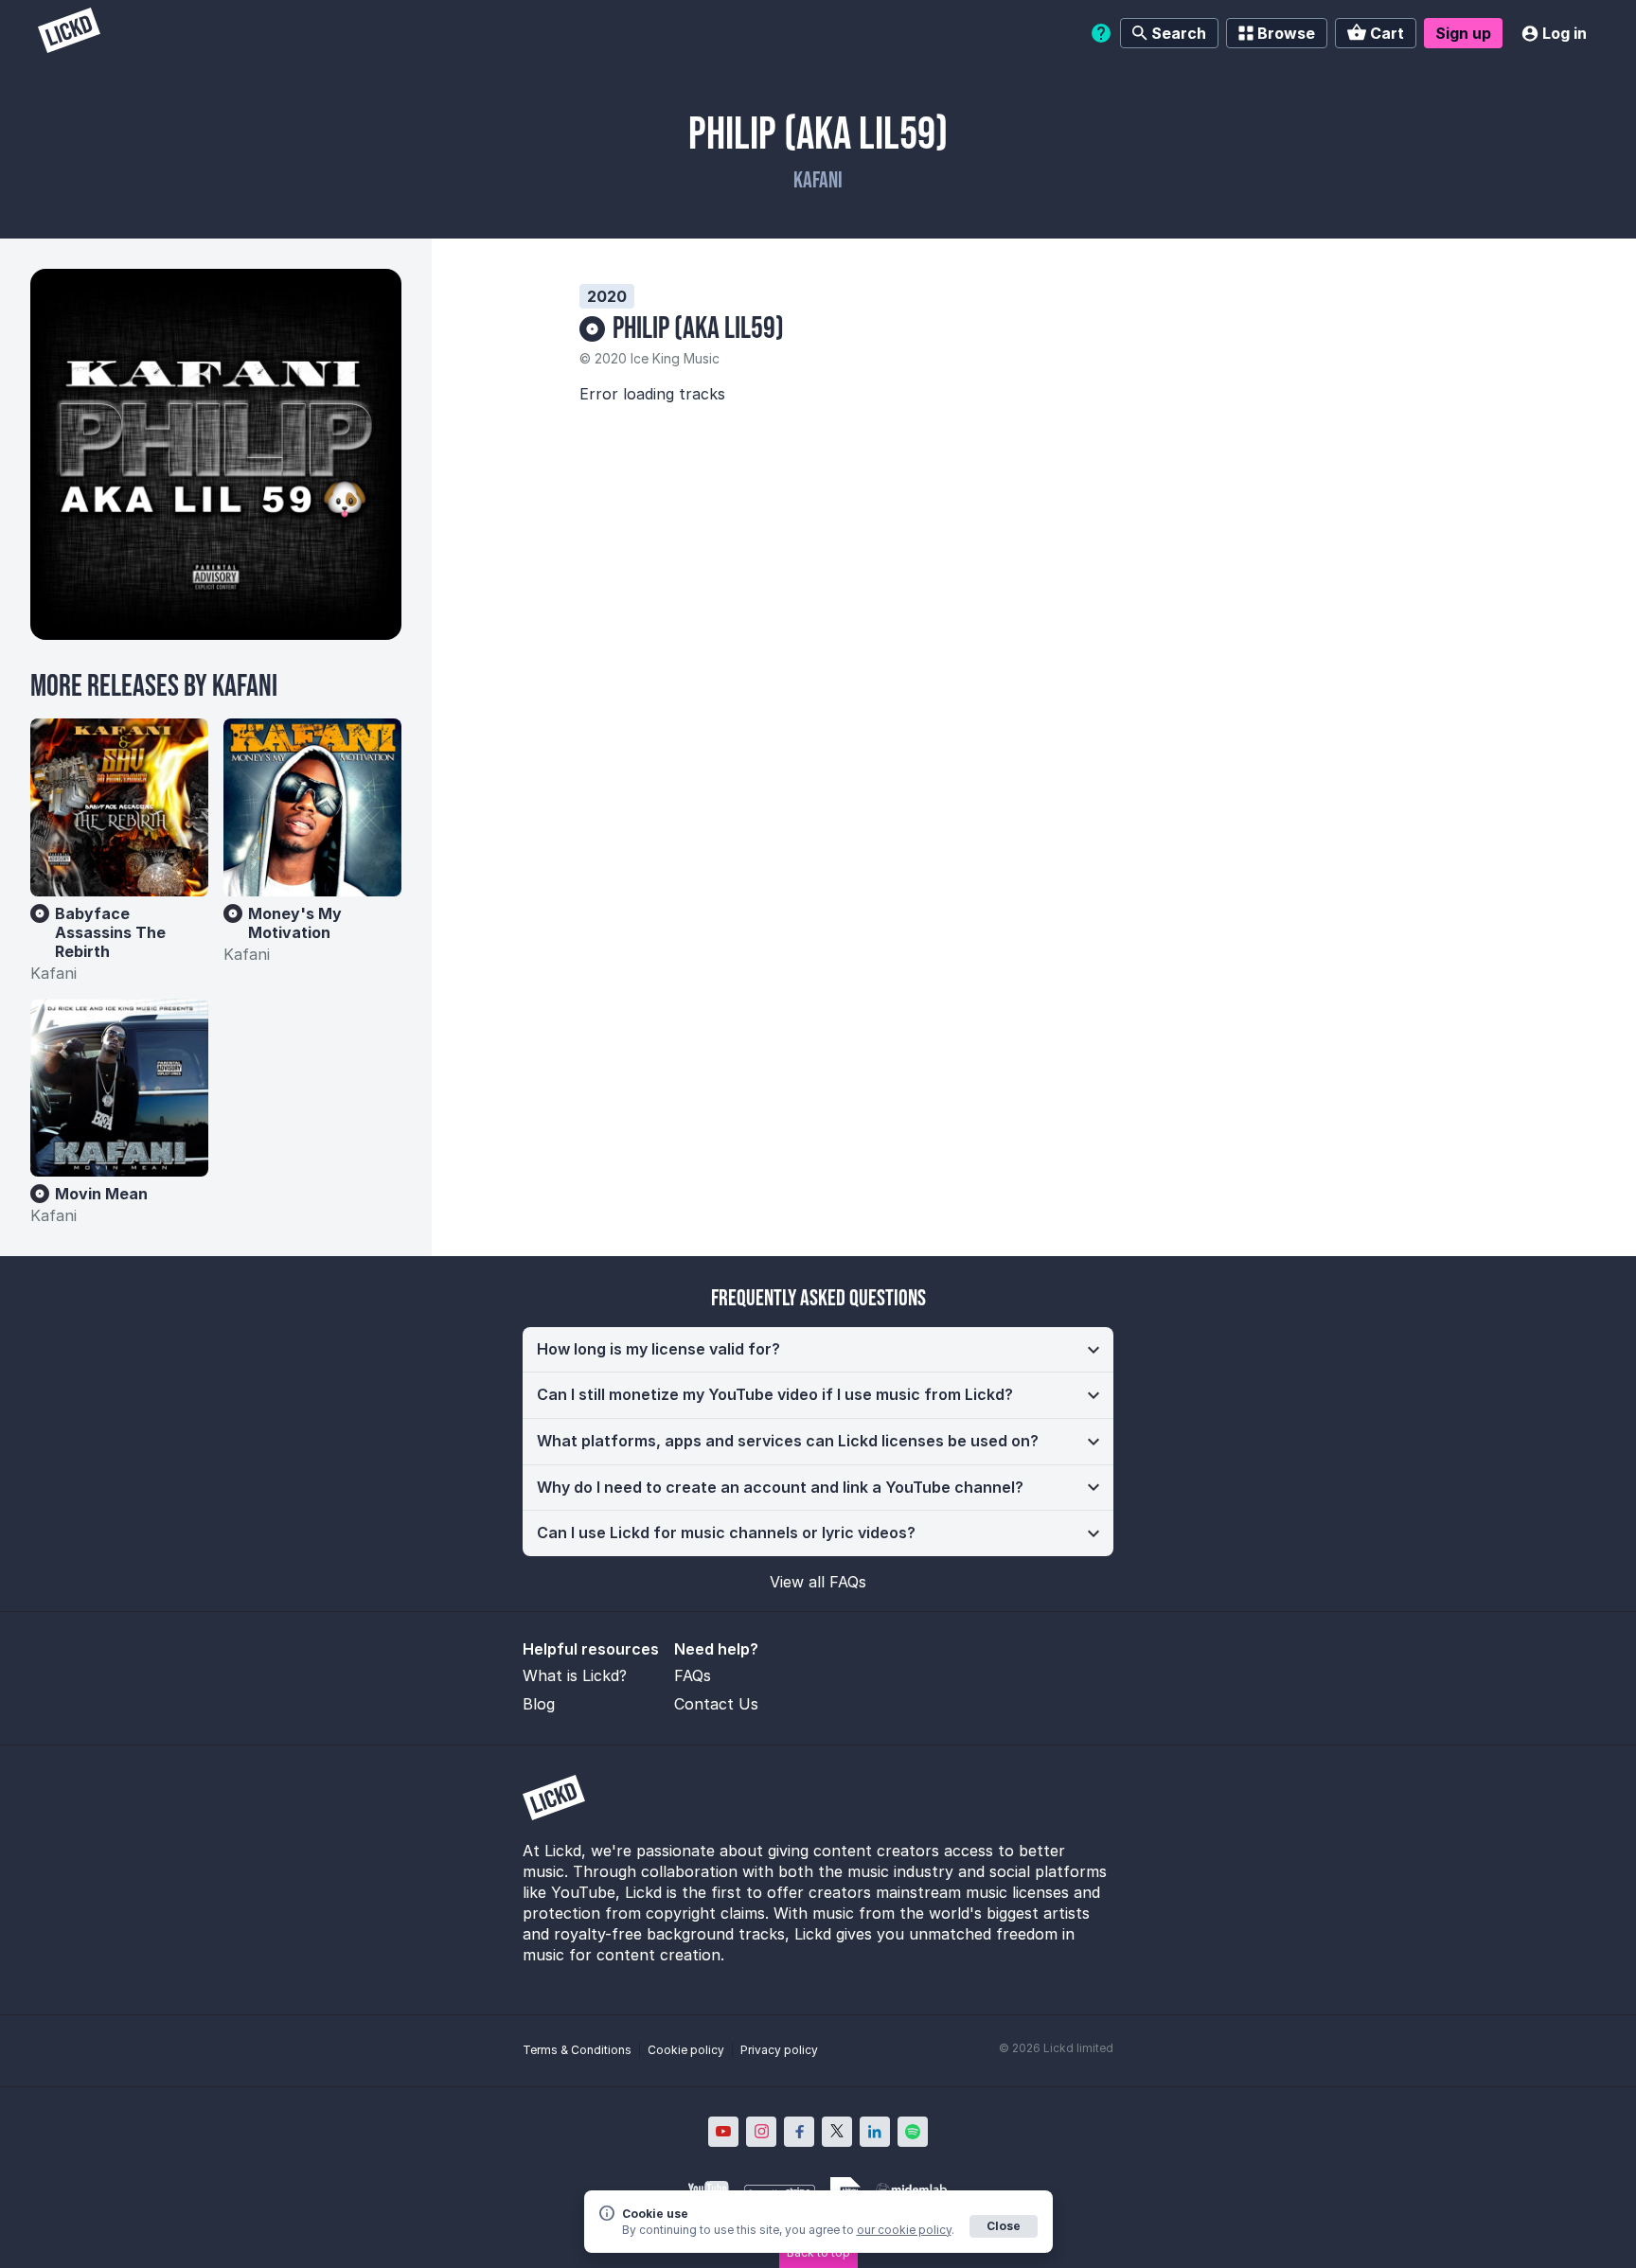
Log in (1565, 33)
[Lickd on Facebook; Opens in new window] (799, 2132)
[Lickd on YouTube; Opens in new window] (723, 2132)
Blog (539, 1704)
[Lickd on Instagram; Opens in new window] (761, 2132)
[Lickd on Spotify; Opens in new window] (913, 2132)
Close (1004, 2226)
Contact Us (716, 1704)
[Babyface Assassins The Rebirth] (119, 807)
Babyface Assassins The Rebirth (110, 932)
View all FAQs (818, 1582)
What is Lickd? (575, 1675)
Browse (1286, 33)
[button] (818, 1350)
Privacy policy (779, 2050)
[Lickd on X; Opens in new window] (837, 2132)
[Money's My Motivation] (312, 807)
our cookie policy (904, 2230)
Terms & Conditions (577, 2050)
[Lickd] (69, 33)
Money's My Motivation (295, 923)
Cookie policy (686, 2050)
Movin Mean (101, 1194)
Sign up (1463, 33)
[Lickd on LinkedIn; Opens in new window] (875, 2132)
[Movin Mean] (119, 1088)
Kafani (818, 180)
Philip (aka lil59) (698, 329)
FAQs (693, 1675)
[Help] (1101, 33)
